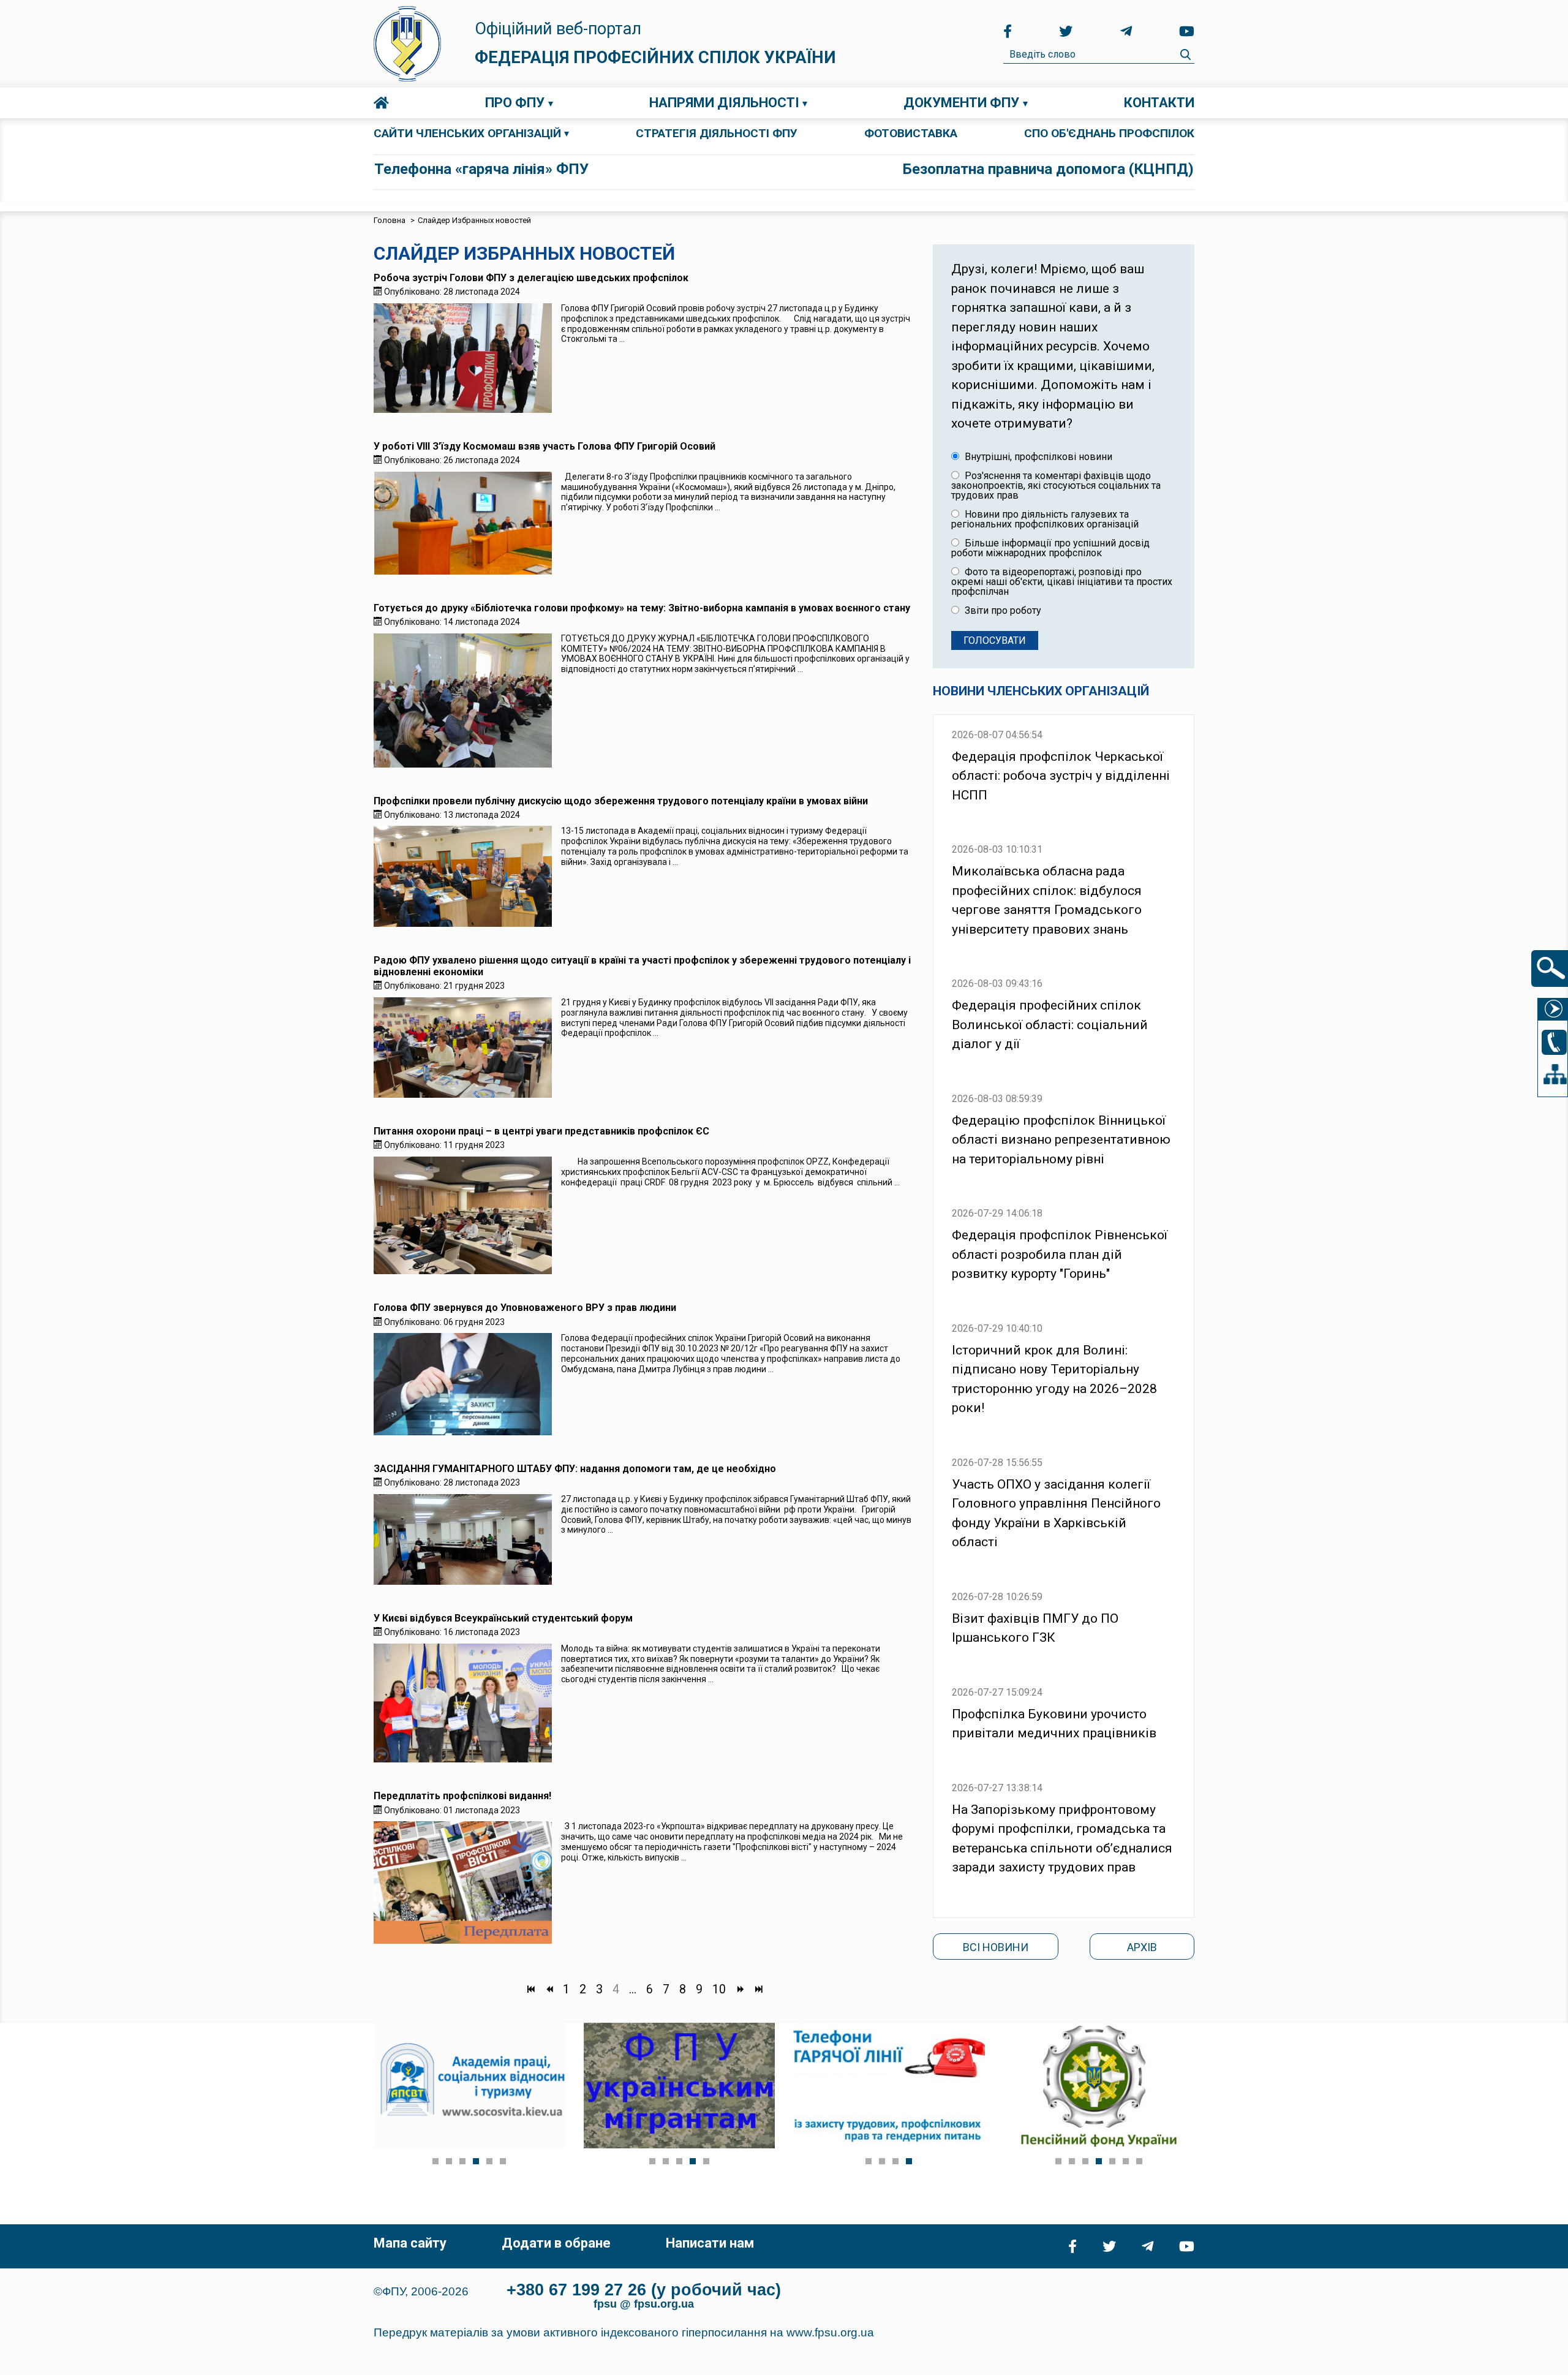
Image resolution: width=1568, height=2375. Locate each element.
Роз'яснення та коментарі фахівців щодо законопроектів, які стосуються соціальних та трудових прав (1056, 486)
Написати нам (710, 2243)
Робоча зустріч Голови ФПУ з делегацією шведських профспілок (531, 278)
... (633, 1990)
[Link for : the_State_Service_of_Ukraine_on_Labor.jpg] (1099, 2086)
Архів (1142, 1947)
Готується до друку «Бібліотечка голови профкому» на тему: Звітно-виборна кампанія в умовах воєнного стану (642, 608)
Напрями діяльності (724, 103)
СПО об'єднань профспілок (1109, 133)
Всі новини (996, 1947)
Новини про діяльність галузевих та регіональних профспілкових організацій (1045, 519)
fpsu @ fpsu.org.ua (644, 2304)
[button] (435, 2161)
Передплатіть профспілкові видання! (462, 1796)
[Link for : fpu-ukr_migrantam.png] (680, 2086)
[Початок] (530, 1990)
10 (719, 1990)
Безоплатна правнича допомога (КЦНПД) (1048, 169)
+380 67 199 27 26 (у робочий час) (644, 2290)
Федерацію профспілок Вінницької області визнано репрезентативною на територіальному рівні (1061, 1140)
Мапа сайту (410, 2243)
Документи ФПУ (961, 103)
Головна (381, 103)
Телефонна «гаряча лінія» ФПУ (481, 169)
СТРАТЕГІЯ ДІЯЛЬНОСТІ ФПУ (717, 133)
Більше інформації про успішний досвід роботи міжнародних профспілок (1050, 548)
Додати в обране (556, 2243)
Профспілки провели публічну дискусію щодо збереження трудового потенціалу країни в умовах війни (621, 801)
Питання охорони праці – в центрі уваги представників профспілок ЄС (541, 1131)
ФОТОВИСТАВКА (911, 133)
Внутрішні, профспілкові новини (1037, 457)
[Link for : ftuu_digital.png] (889, 2086)
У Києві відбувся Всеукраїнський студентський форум (503, 1618)
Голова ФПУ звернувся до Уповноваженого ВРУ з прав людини (525, 1308)
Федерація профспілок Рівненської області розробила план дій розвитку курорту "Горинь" (1060, 1254)
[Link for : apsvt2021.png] (469, 2086)
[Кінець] (758, 1990)
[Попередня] (549, 1990)
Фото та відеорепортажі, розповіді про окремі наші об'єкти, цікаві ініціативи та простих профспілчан (1062, 582)
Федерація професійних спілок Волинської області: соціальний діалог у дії (1050, 1025)
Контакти (1159, 103)
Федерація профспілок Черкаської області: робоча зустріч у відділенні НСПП (1061, 776)
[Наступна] (740, 1990)
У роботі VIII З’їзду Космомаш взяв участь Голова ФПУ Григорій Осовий (545, 446)
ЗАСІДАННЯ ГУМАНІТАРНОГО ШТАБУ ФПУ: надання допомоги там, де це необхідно (575, 1469)
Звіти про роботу (1002, 611)
